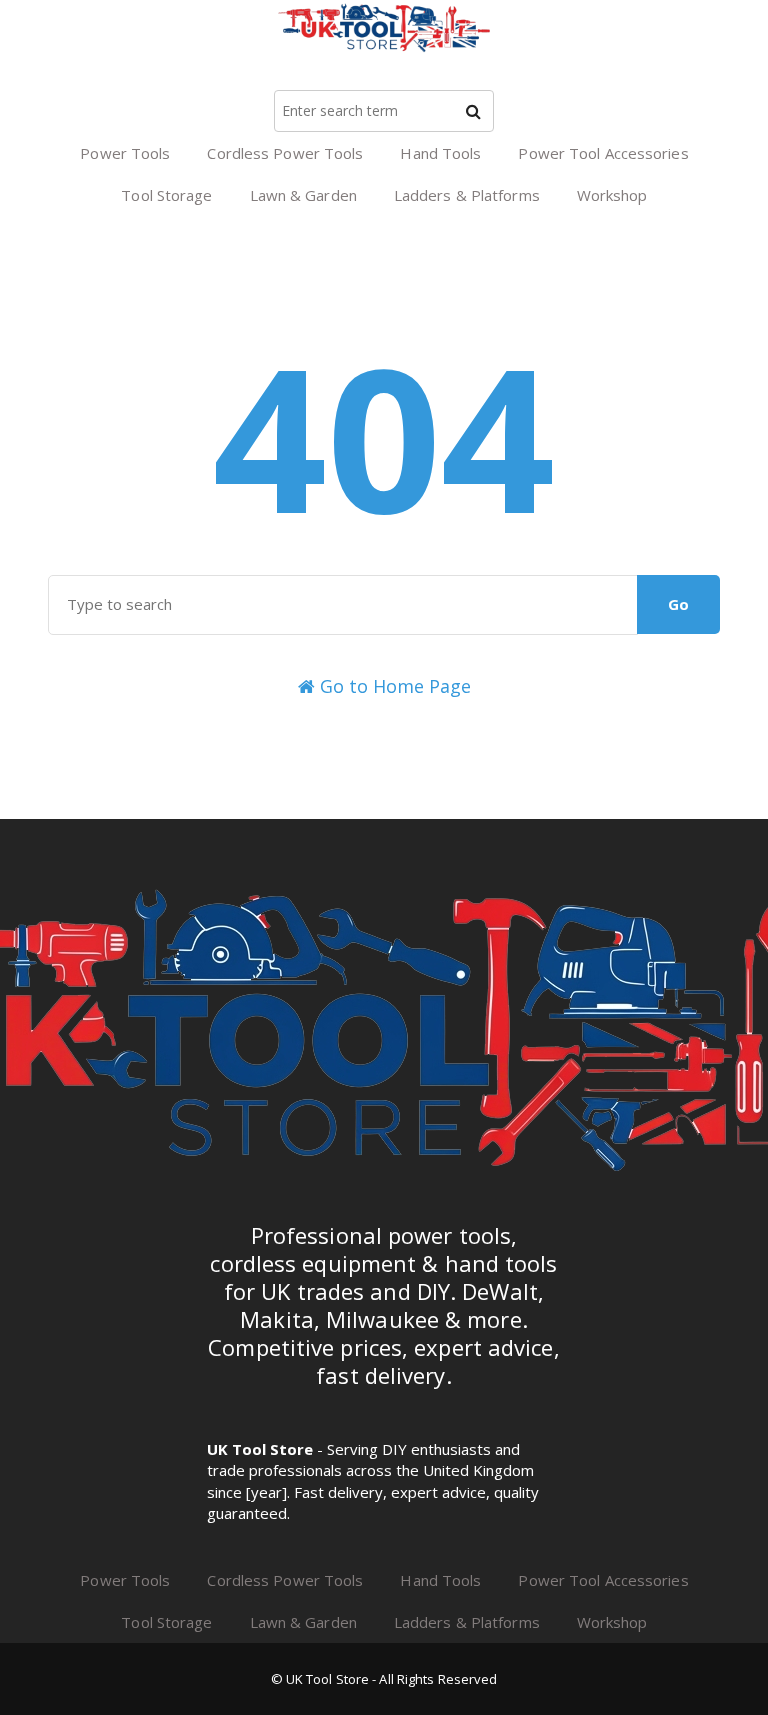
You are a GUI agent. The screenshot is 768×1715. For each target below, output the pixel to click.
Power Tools (125, 153)
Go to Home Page (393, 686)
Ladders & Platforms (467, 195)
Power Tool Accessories (603, 153)
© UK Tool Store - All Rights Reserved (384, 1679)
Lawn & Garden (303, 195)
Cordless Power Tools (285, 153)
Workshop (612, 195)
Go (678, 604)
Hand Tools (440, 153)
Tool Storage (166, 195)
